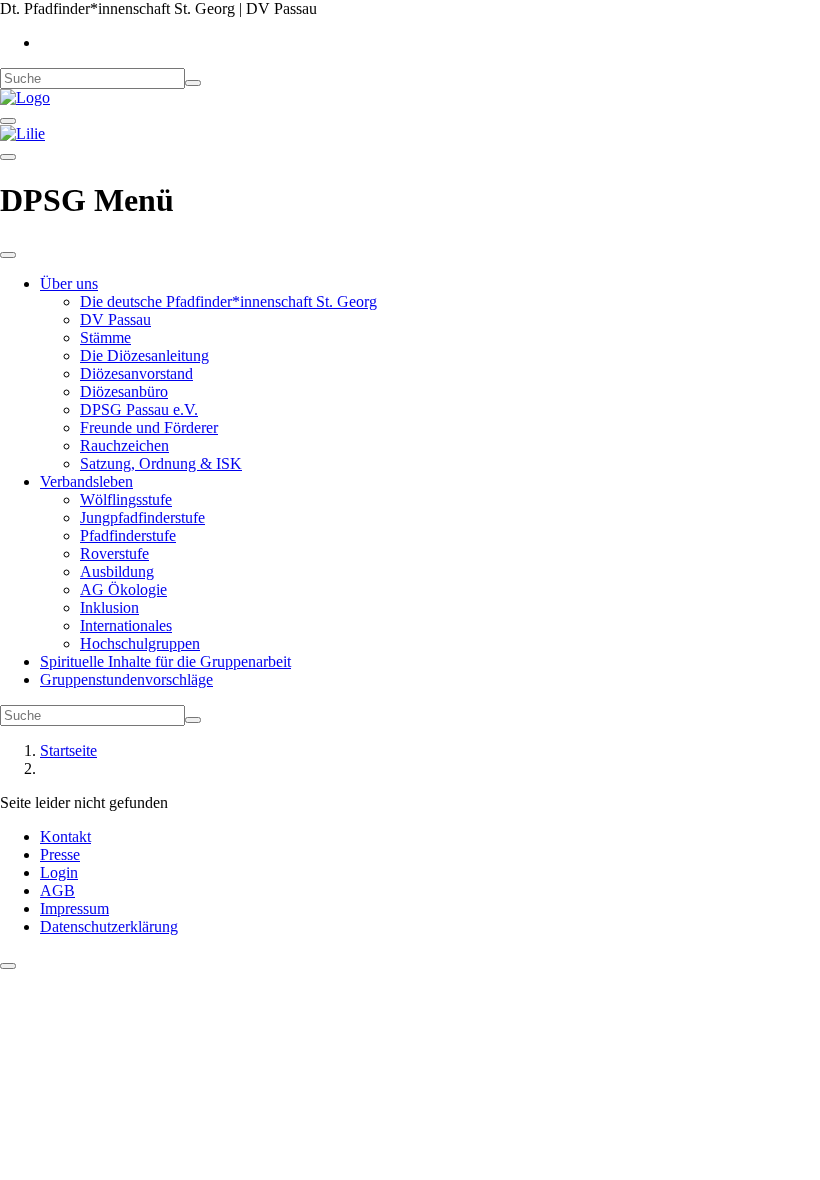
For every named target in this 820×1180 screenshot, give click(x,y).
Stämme (105, 337)
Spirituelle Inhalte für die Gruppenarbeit (165, 661)
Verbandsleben (86, 481)
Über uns (69, 283)
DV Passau (115, 319)
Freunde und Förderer (149, 427)
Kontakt (65, 836)
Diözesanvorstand (136, 373)
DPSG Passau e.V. (139, 409)
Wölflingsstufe (126, 499)
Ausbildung (117, 571)
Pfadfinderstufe (128, 535)
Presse (60, 854)
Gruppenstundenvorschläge (126, 679)
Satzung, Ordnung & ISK (161, 463)
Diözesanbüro (124, 391)
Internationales (126, 625)
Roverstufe (114, 553)
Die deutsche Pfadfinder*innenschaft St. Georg (228, 301)
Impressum (74, 908)
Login (59, 872)
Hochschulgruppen (140, 643)
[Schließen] (8, 255)
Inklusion (109, 607)
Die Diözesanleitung (144, 355)
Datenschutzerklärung (109, 926)
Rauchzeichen (124, 445)
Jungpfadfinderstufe (142, 517)
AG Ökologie (123, 589)
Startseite (68, 750)
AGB (57, 890)
